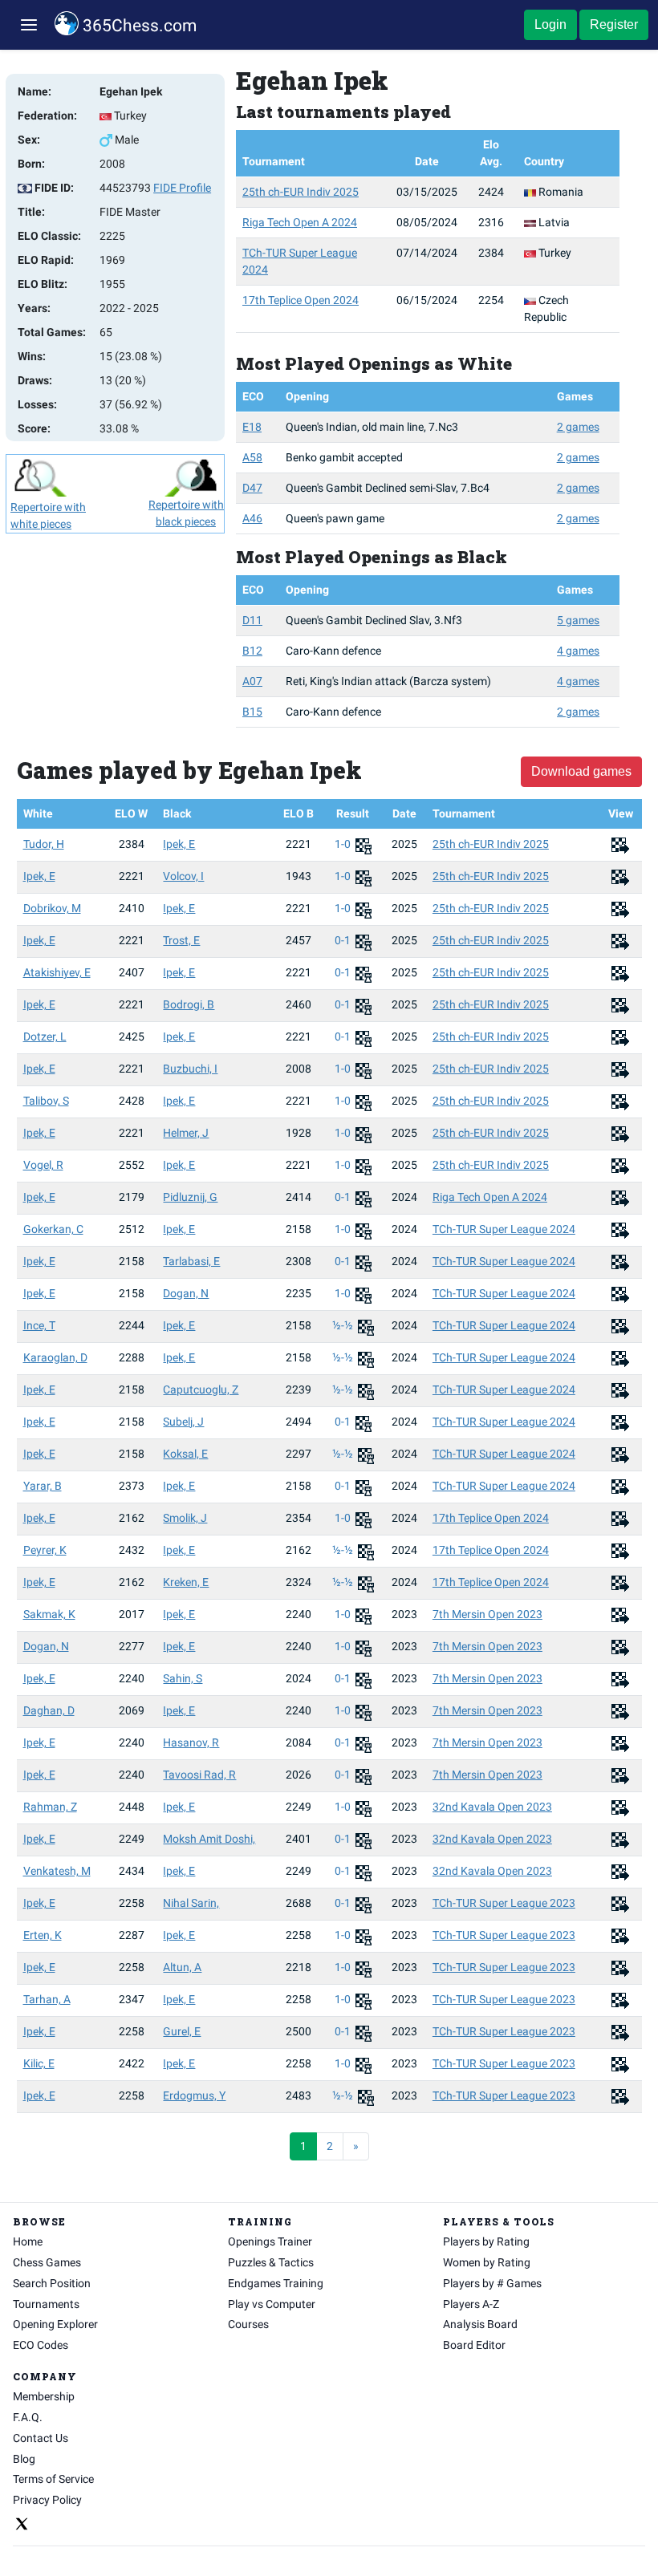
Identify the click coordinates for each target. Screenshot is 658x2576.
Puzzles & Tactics (271, 2262)
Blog (24, 2459)
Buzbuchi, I (190, 1069)
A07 (252, 681)
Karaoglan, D (55, 1357)
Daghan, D (49, 1710)
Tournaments (46, 2304)
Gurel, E (182, 2031)
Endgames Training (276, 2283)
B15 (252, 712)
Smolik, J (185, 1518)
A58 (252, 457)
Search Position (52, 2283)
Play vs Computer (272, 2304)
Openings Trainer (270, 2241)
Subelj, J (183, 1422)
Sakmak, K (49, 1614)
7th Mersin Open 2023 (487, 1614)
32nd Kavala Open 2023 (492, 1807)
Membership (44, 2396)
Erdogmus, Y (194, 2095)
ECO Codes (41, 2345)
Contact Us (41, 2438)
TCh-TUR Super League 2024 (504, 1229)
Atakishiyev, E (57, 972)
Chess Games (47, 2262)
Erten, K (43, 1935)
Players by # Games (492, 2283)
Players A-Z (471, 2304)
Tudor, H (44, 844)
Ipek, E (179, 844)
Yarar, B (43, 1486)
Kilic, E (39, 2063)
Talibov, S (46, 1101)
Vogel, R (43, 1165)
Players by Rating (486, 2241)
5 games (578, 620)
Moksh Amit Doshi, (209, 1839)
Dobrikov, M (52, 908)
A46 (252, 518)
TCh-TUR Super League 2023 (504, 1903)
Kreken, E (186, 1582)
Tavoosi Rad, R (199, 1775)
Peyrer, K (45, 1550)
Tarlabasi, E (191, 1261)
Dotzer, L (45, 1036)
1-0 (344, 844)
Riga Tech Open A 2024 (300, 222)
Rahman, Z (50, 1807)
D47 (252, 488)
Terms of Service (53, 2479)
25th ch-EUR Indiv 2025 (301, 192)
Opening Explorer (55, 2324)
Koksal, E (185, 1454)
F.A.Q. (28, 2417)
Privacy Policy (47, 2500)
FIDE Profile (182, 188)
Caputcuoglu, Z (201, 1389)
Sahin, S (183, 1678)
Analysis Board (480, 2324)
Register (614, 24)
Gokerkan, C (53, 1229)
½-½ (344, 1325)
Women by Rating (487, 2262)
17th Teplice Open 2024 (301, 300)
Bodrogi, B (189, 1004)
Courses (248, 2324)
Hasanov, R (191, 1742)
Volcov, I (183, 876)
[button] (29, 25)
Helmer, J (186, 1133)
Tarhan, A (47, 1999)
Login (550, 24)
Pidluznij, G (190, 1197)
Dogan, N (186, 1293)
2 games (578, 427)
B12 (252, 651)
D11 (252, 620)
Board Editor (474, 2345)
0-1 (344, 940)
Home (28, 2241)
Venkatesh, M (57, 1871)
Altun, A (182, 1967)
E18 (252, 427)
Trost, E (181, 940)
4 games (578, 651)
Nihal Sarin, (191, 1903)
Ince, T (39, 1325)
